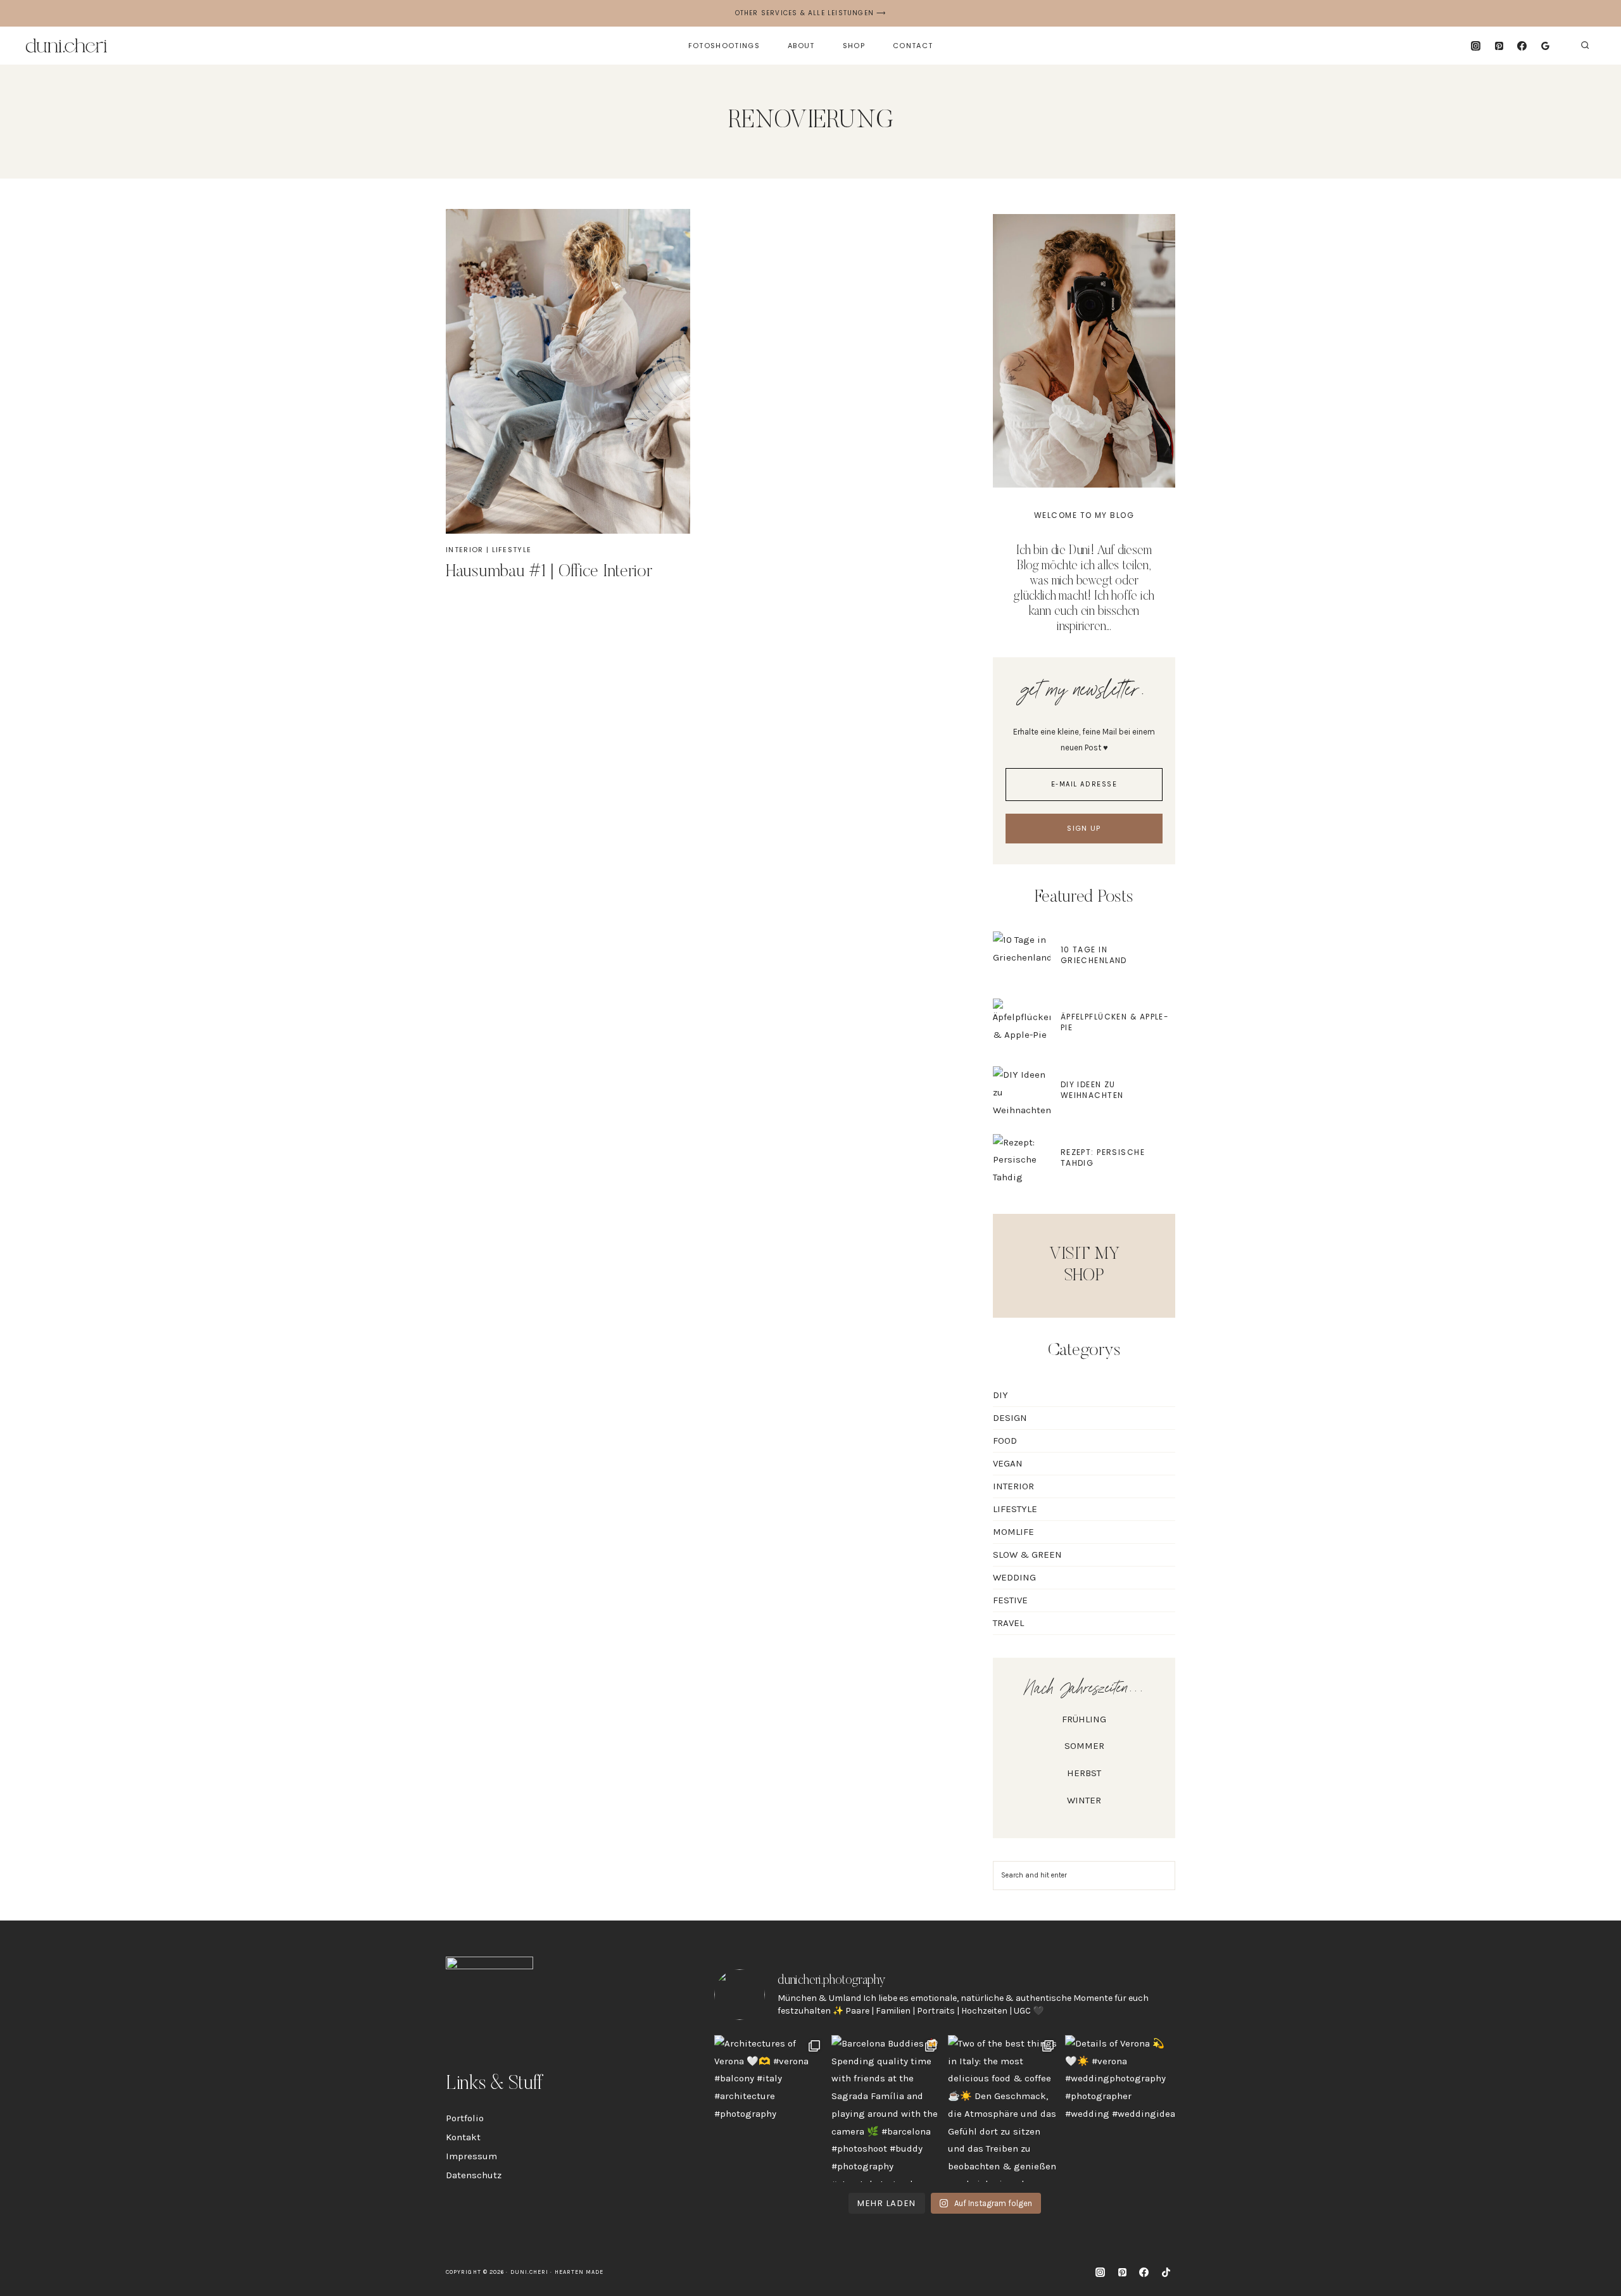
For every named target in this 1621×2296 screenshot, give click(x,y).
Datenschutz (474, 2175)
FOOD (1005, 1441)
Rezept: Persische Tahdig (1103, 1157)
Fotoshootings (724, 46)
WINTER (1084, 1800)
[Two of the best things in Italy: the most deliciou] (1003, 2109)
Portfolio (465, 2118)
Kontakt (463, 2137)
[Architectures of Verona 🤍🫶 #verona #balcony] (770, 2109)
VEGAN (1008, 1463)
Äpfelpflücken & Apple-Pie (1115, 1022)
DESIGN (1010, 1418)
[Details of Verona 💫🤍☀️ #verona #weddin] (1120, 2109)
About (801, 46)
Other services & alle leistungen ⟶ (811, 13)
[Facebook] (1522, 46)
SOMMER (1084, 1746)
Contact (913, 46)
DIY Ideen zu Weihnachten (1092, 1090)
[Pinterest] (1499, 46)
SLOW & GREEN (1027, 1555)
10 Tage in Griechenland (1094, 955)
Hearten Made (579, 2272)
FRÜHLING (1084, 1719)
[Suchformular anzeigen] (1585, 46)
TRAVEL (1008, 1623)
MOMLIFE (1013, 1532)
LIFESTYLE (512, 550)
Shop (854, 46)
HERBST (1084, 1773)
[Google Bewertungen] (1546, 46)
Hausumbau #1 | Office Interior (549, 572)
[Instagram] (1475, 46)
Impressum (471, 2156)
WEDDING (1014, 1577)
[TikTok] (1166, 2273)
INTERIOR (465, 550)
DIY (1000, 1395)
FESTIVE (1010, 1600)
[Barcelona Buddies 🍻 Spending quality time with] (887, 2109)
